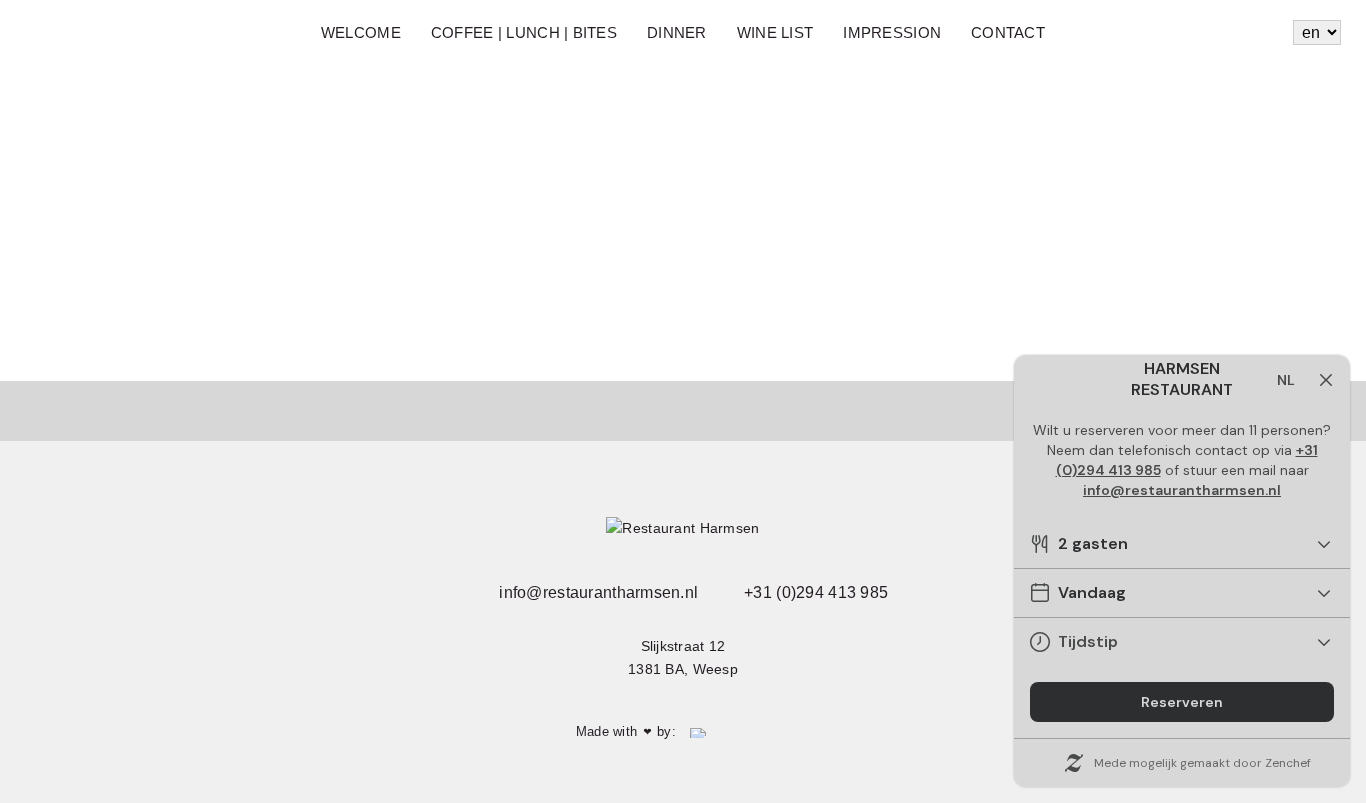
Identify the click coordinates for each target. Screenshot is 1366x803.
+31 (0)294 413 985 (814, 592)
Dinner (677, 32)
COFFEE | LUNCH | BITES (524, 32)
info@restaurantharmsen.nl (596, 592)
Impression (892, 32)
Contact (1008, 32)
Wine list (775, 32)
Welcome (361, 32)
